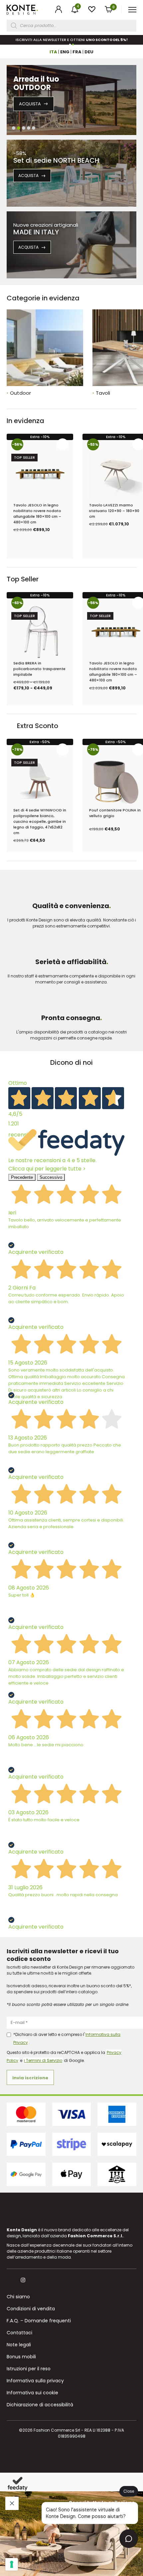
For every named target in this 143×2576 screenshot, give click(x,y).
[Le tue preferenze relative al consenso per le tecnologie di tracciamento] (12, 2564)
